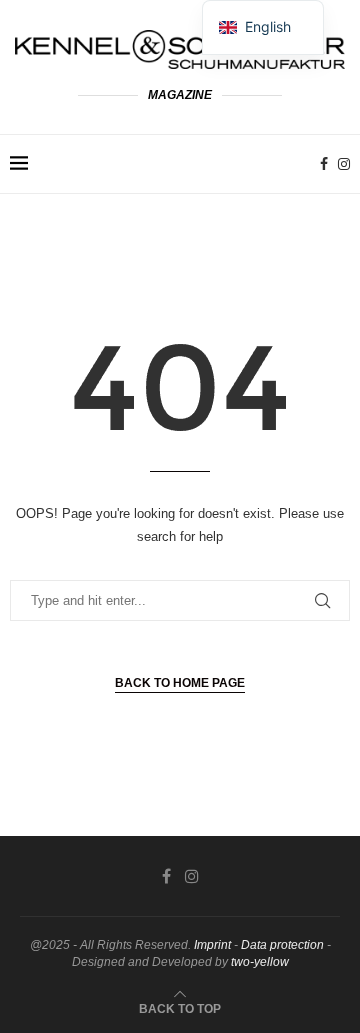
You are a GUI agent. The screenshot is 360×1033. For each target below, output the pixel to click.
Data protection (282, 945)
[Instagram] (344, 164)
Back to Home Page (180, 683)
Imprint (212, 945)
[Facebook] (324, 164)
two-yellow (260, 962)
